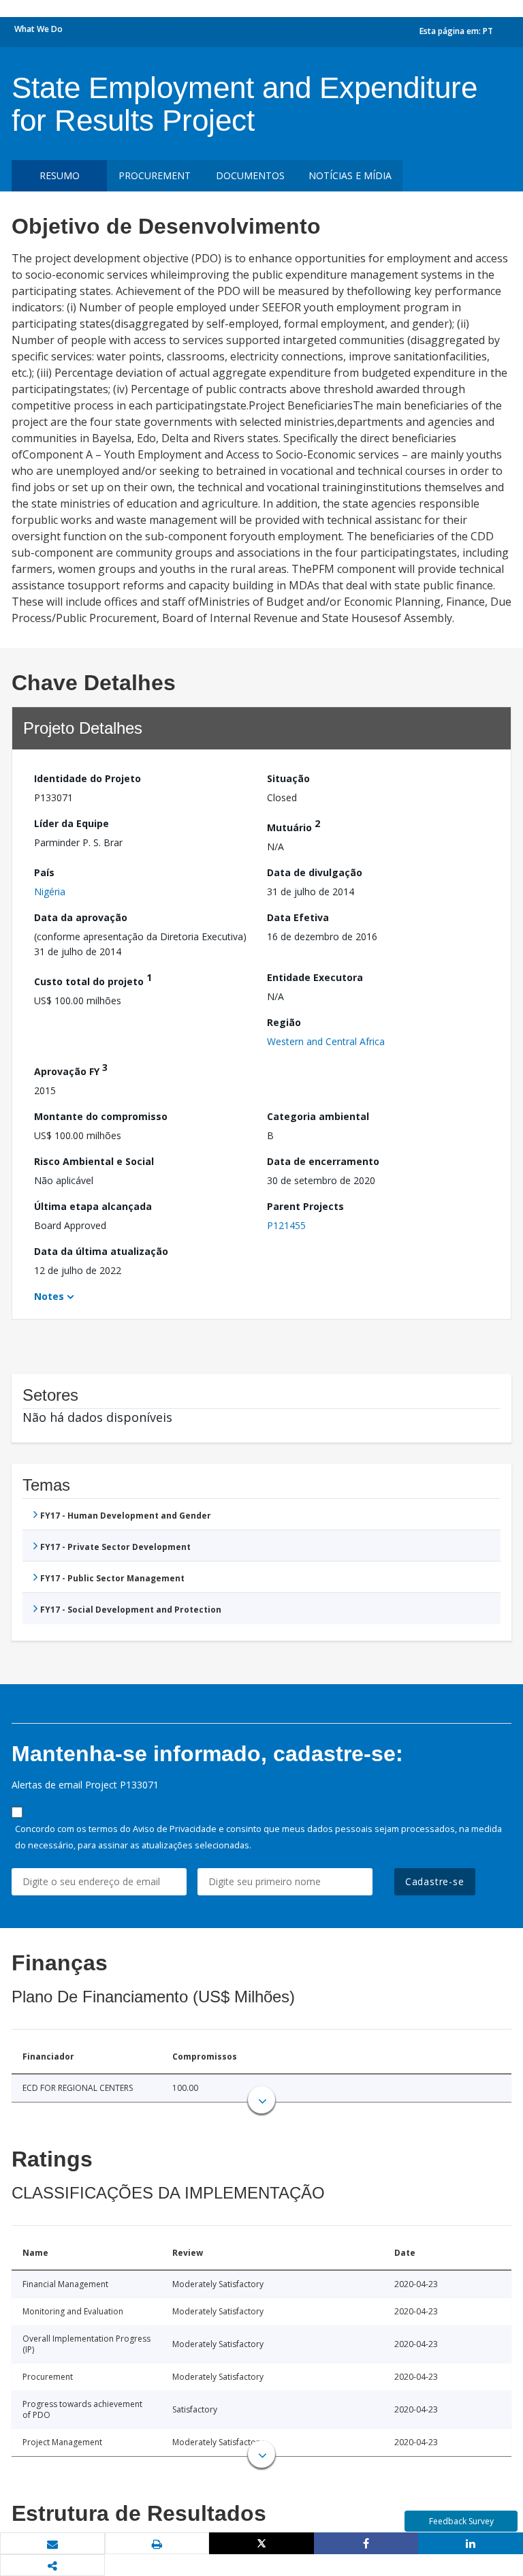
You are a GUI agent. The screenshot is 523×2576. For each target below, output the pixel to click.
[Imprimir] (157, 2544)
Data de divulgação (315, 872)
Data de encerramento (323, 1161)
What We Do (38, 29)
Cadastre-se (435, 1881)
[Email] (52, 2544)
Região (284, 1022)
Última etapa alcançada (93, 1206)
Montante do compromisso (101, 1116)
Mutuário (294, 825)
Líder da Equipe (72, 823)
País (44, 872)
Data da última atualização (101, 1251)
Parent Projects (305, 1206)
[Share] (366, 2543)
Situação (288, 778)
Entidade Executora (315, 977)
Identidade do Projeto (88, 778)
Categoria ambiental (318, 1116)
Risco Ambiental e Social (94, 1161)
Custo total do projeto (93, 979)
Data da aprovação (81, 917)
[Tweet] (261, 2543)
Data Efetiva (298, 917)
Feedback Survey (461, 2521)
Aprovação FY (71, 1069)
